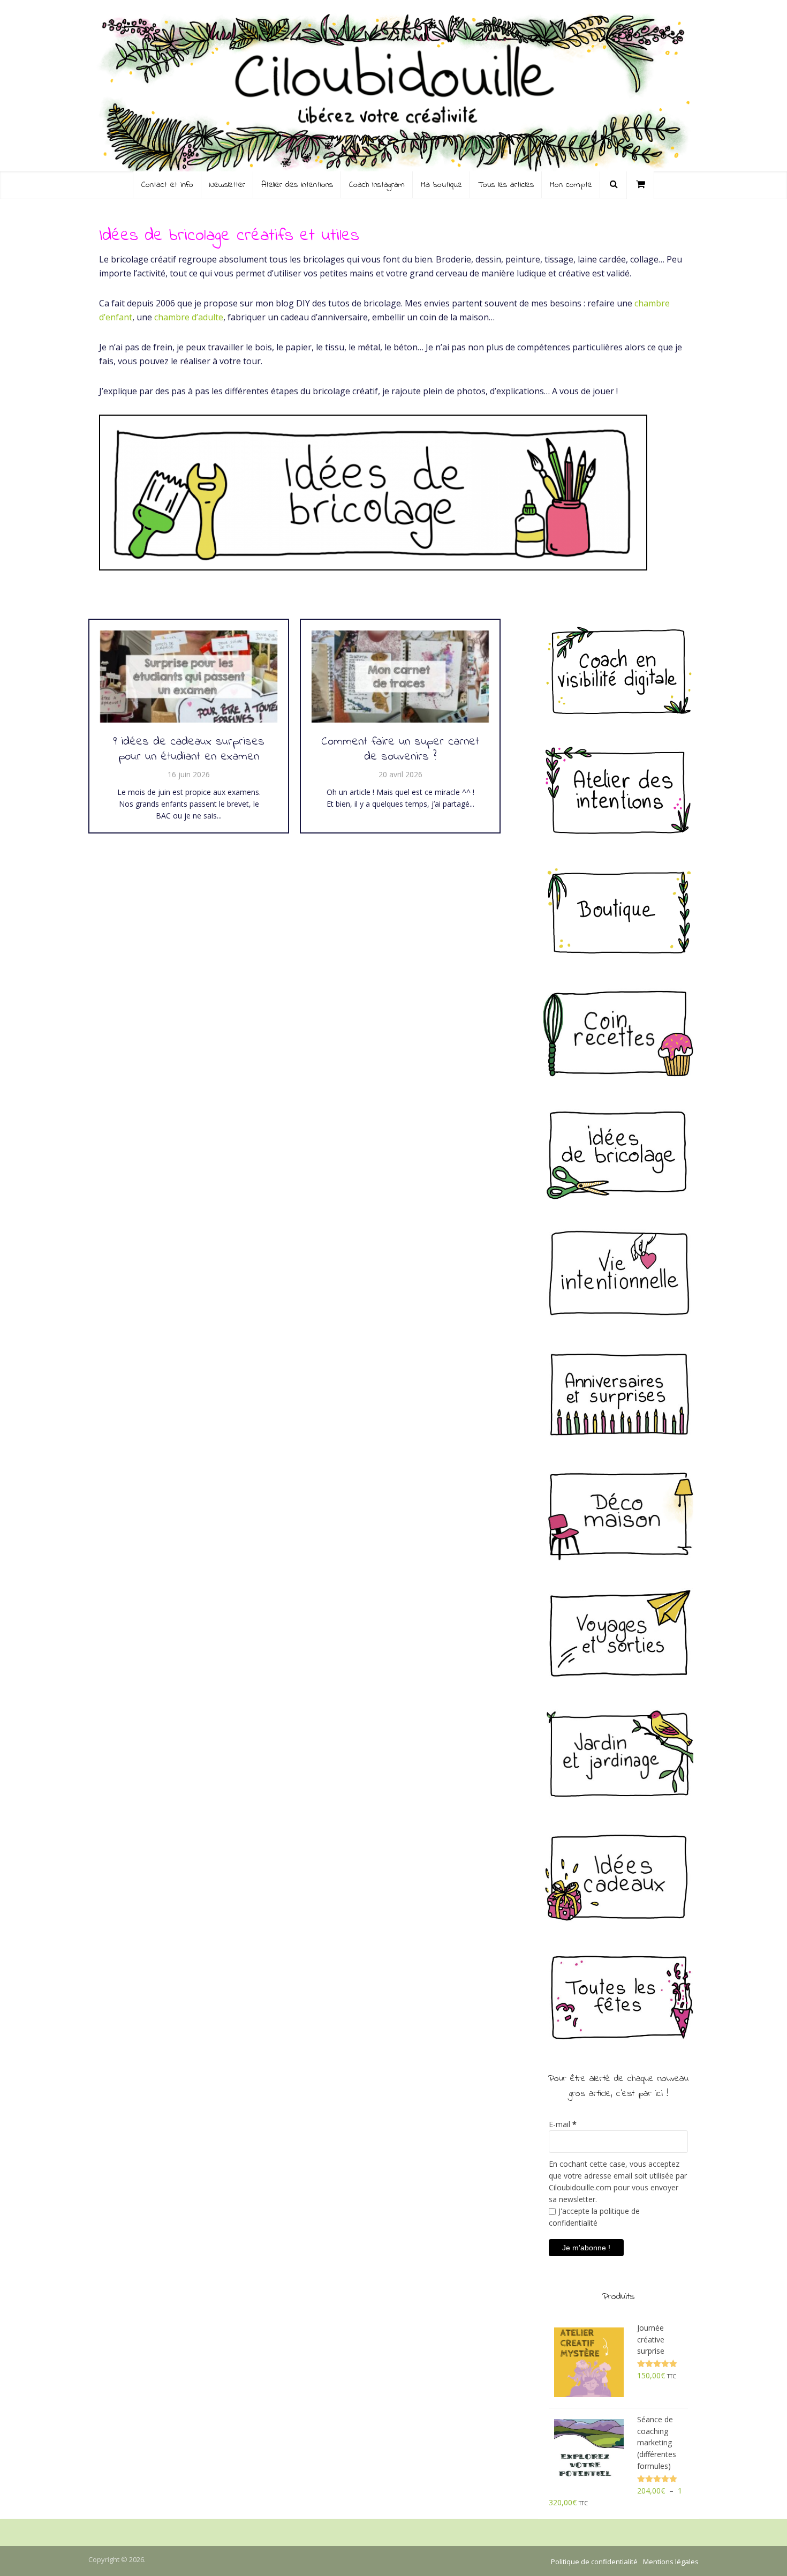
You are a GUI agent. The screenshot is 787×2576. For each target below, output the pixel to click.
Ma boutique (441, 185)
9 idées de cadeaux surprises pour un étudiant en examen (189, 750)
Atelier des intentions (297, 185)
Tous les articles (506, 185)
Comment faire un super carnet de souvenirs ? (400, 750)
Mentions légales (671, 2562)
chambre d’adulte (189, 317)
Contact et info (167, 185)
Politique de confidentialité (594, 2562)
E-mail (563, 2124)
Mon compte (571, 185)
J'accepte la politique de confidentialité (594, 2217)
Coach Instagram (377, 185)
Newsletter (227, 185)
